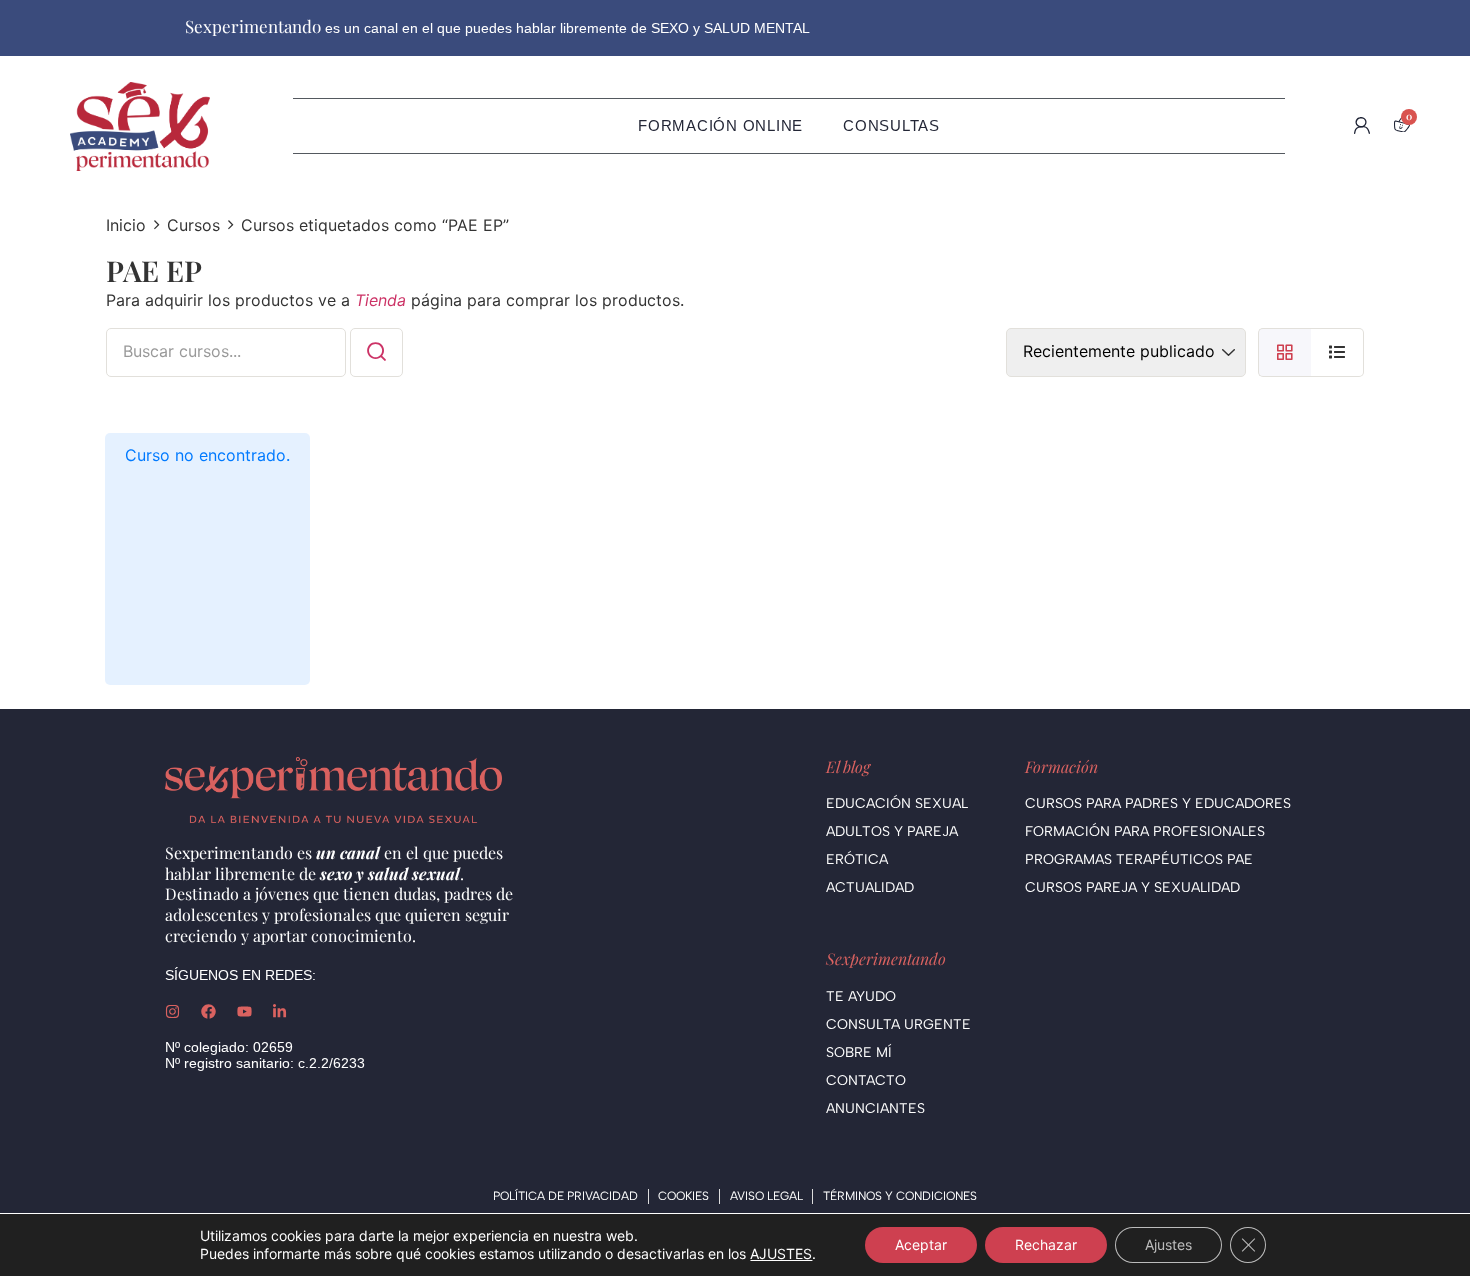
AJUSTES (781, 1253)
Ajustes (1168, 1244)
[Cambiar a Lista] (1337, 352)
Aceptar (921, 1244)
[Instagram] (172, 1011)
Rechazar (1046, 1244)
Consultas (891, 125)
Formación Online (720, 125)
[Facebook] (208, 1011)
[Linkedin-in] (279, 1011)
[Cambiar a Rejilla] (1284, 352)
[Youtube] (244, 1011)
